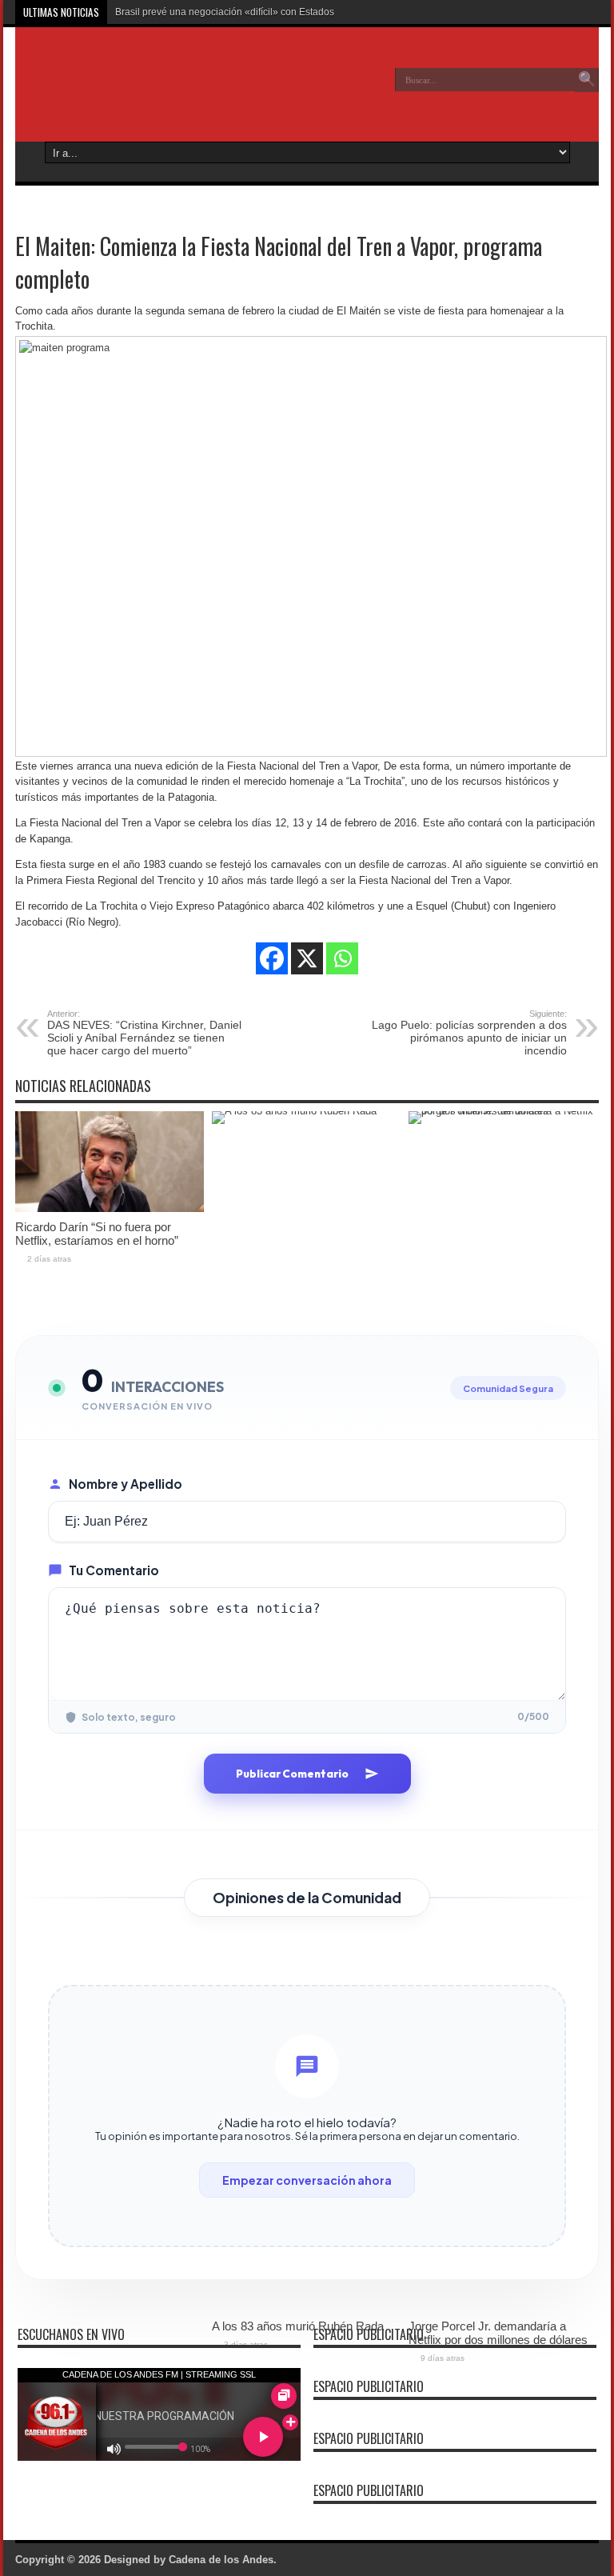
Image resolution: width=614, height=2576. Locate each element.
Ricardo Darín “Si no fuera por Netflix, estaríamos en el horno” (97, 1234)
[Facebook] (272, 958)
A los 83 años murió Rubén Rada (298, 2326)
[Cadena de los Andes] (132, 91)
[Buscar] (587, 80)
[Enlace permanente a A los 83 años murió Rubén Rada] (306, 1111)
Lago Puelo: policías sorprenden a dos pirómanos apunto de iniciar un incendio (469, 1033)
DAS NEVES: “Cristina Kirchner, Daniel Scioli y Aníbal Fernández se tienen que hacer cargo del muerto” (144, 1033)
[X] (307, 958)
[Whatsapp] (342, 958)
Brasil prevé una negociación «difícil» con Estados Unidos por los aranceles (280, 12)
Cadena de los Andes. (223, 2560)
